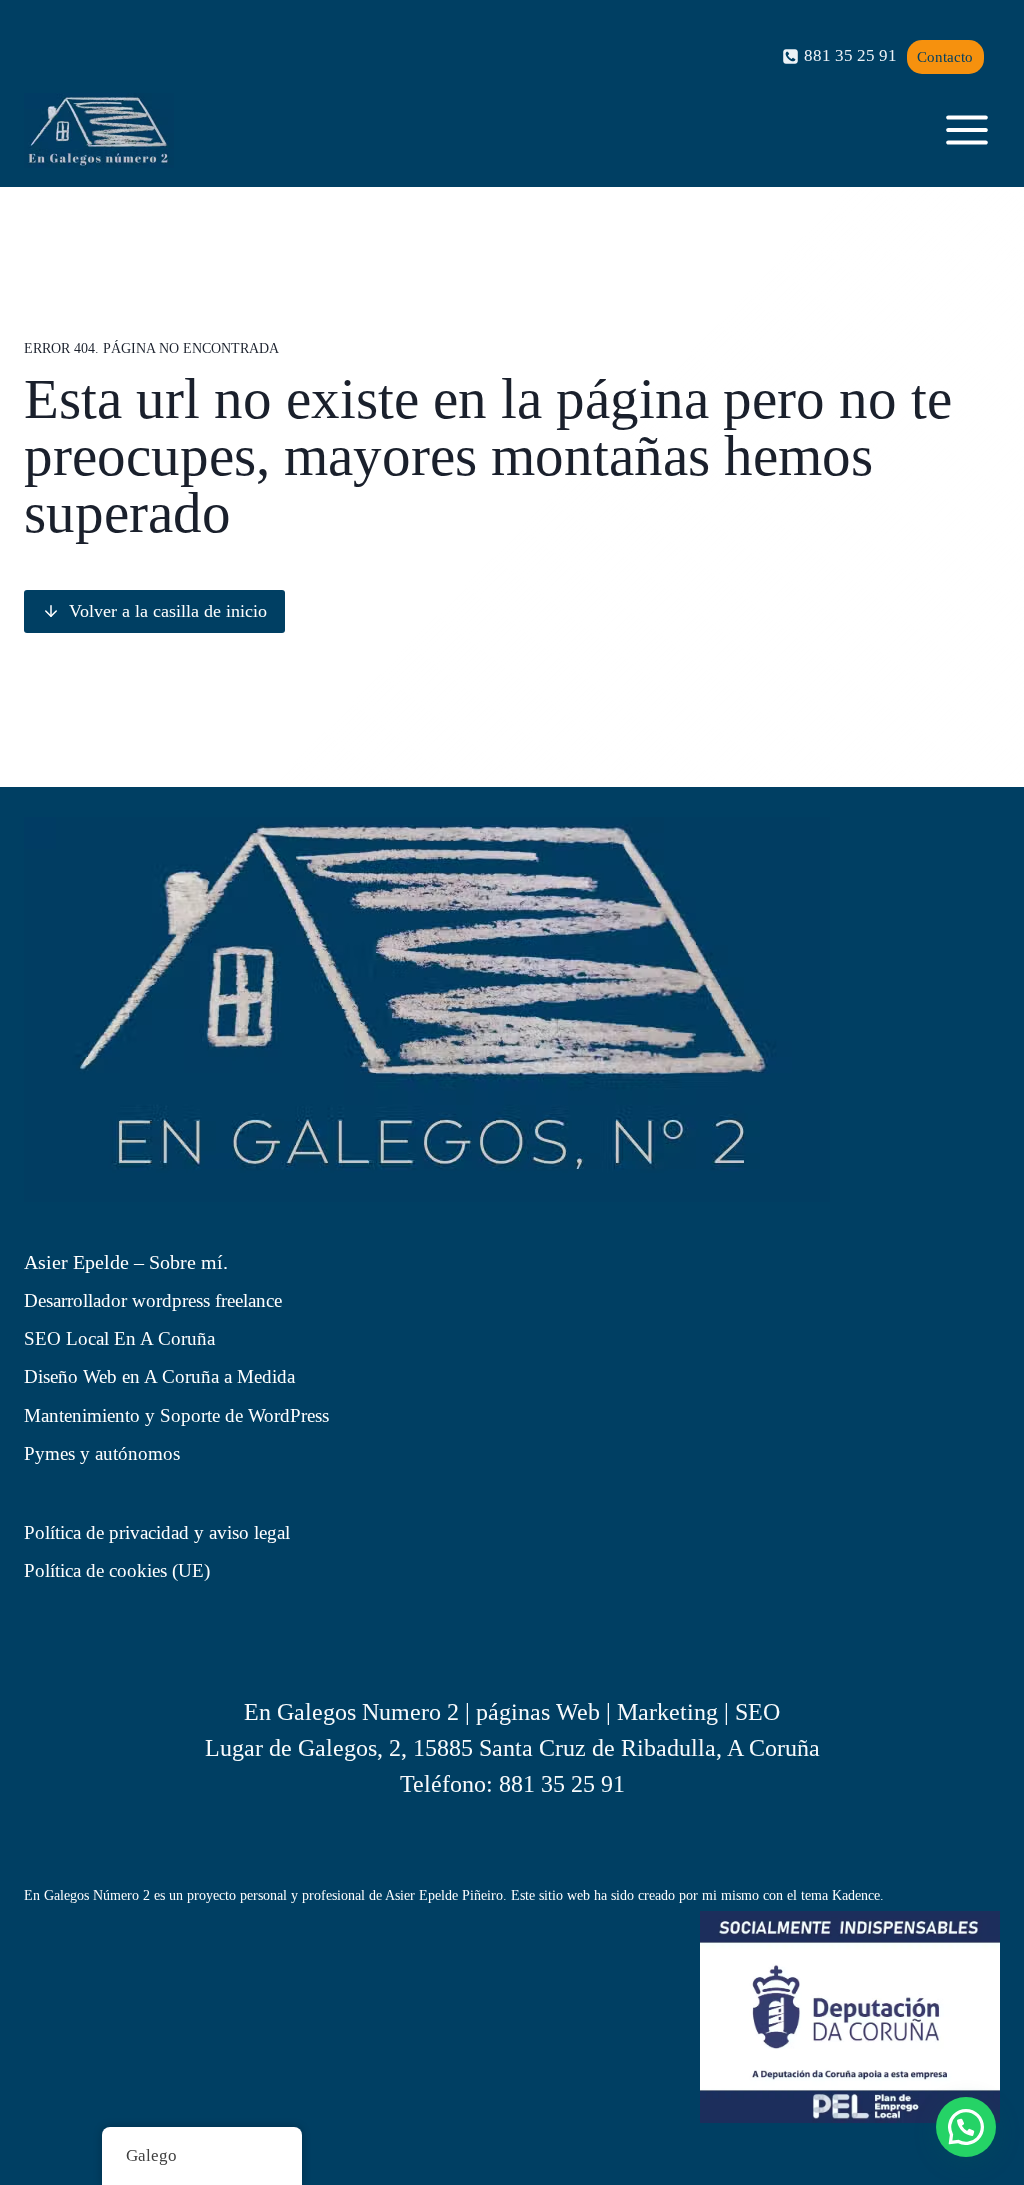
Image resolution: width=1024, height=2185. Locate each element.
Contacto (945, 56)
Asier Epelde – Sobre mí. (126, 1262)
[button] (966, 2127)
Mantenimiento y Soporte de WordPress (176, 1415)
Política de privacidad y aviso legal (157, 1532)
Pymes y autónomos (102, 1453)
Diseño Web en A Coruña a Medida (159, 1376)
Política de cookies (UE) (117, 1570)
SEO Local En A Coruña (119, 1338)
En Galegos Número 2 (87, 1895)
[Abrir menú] (966, 130)
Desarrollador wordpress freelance (153, 1300)
